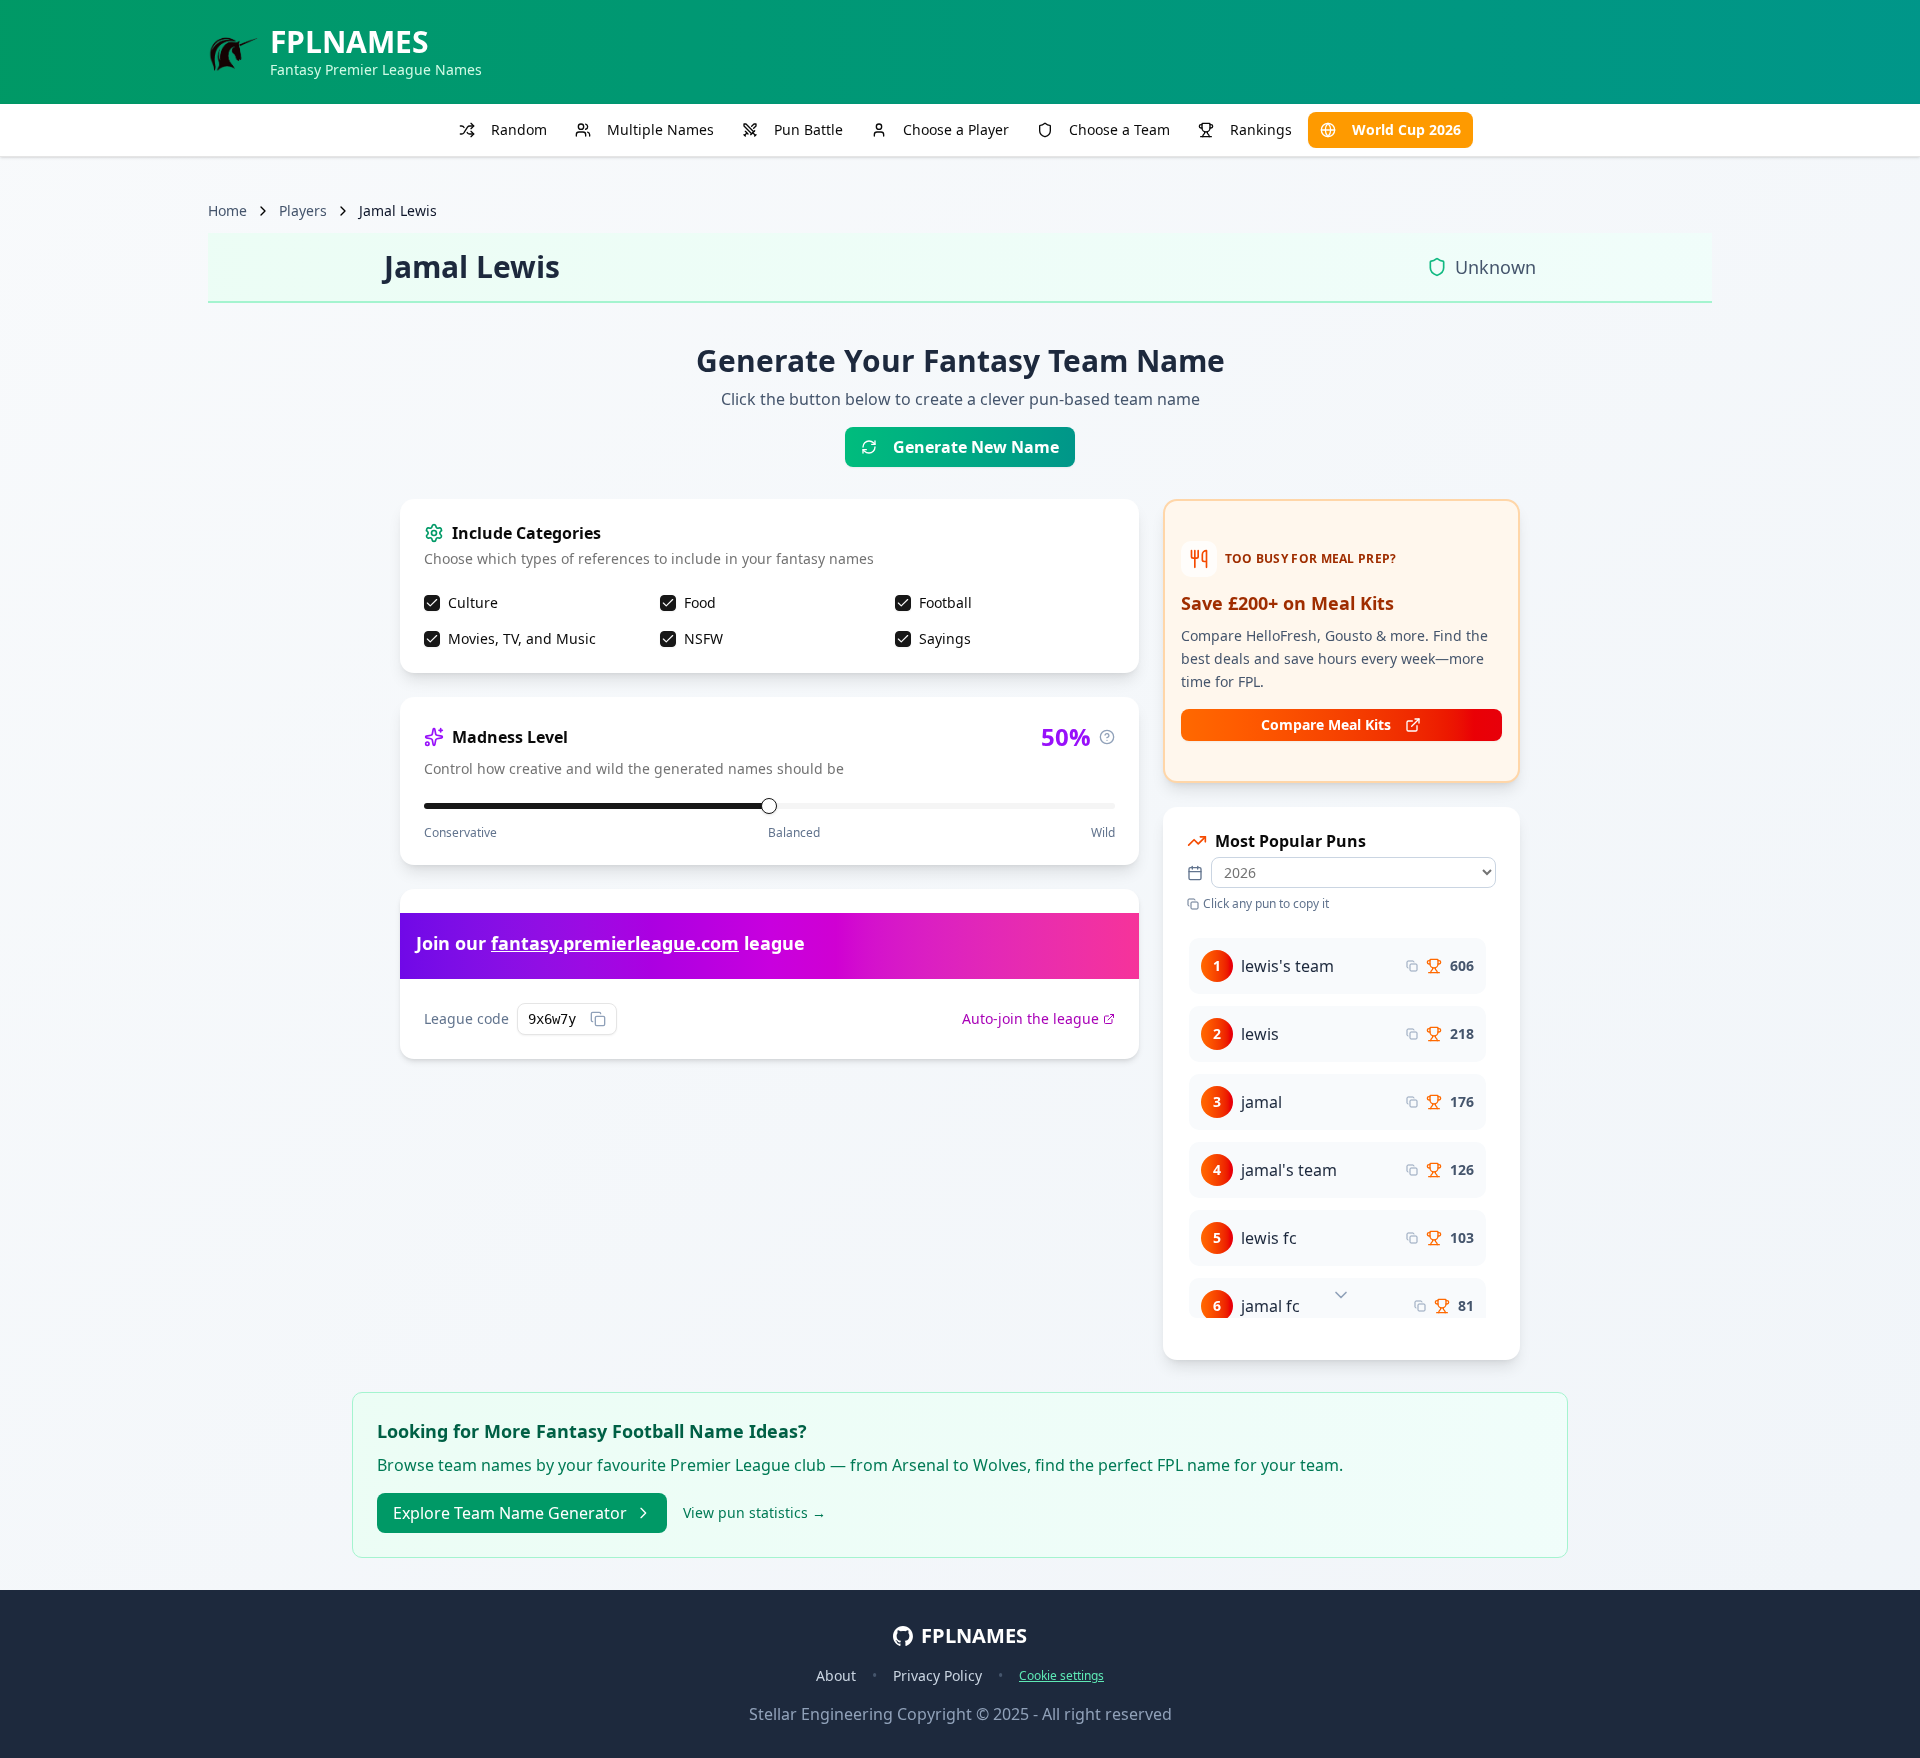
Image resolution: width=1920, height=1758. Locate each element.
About (836, 1675)
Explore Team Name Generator (510, 1513)
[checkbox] (432, 603)
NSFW (703, 638)
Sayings (945, 638)
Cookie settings (1061, 1676)
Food (700, 602)
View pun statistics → (754, 1512)
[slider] (769, 806)
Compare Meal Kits (1326, 724)
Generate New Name (976, 447)
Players (303, 210)
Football (945, 602)
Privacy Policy (937, 1675)
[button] (1337, 966)
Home (227, 210)
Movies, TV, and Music (522, 638)
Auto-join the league (1030, 1018)
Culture (473, 602)
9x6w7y (552, 1019)
